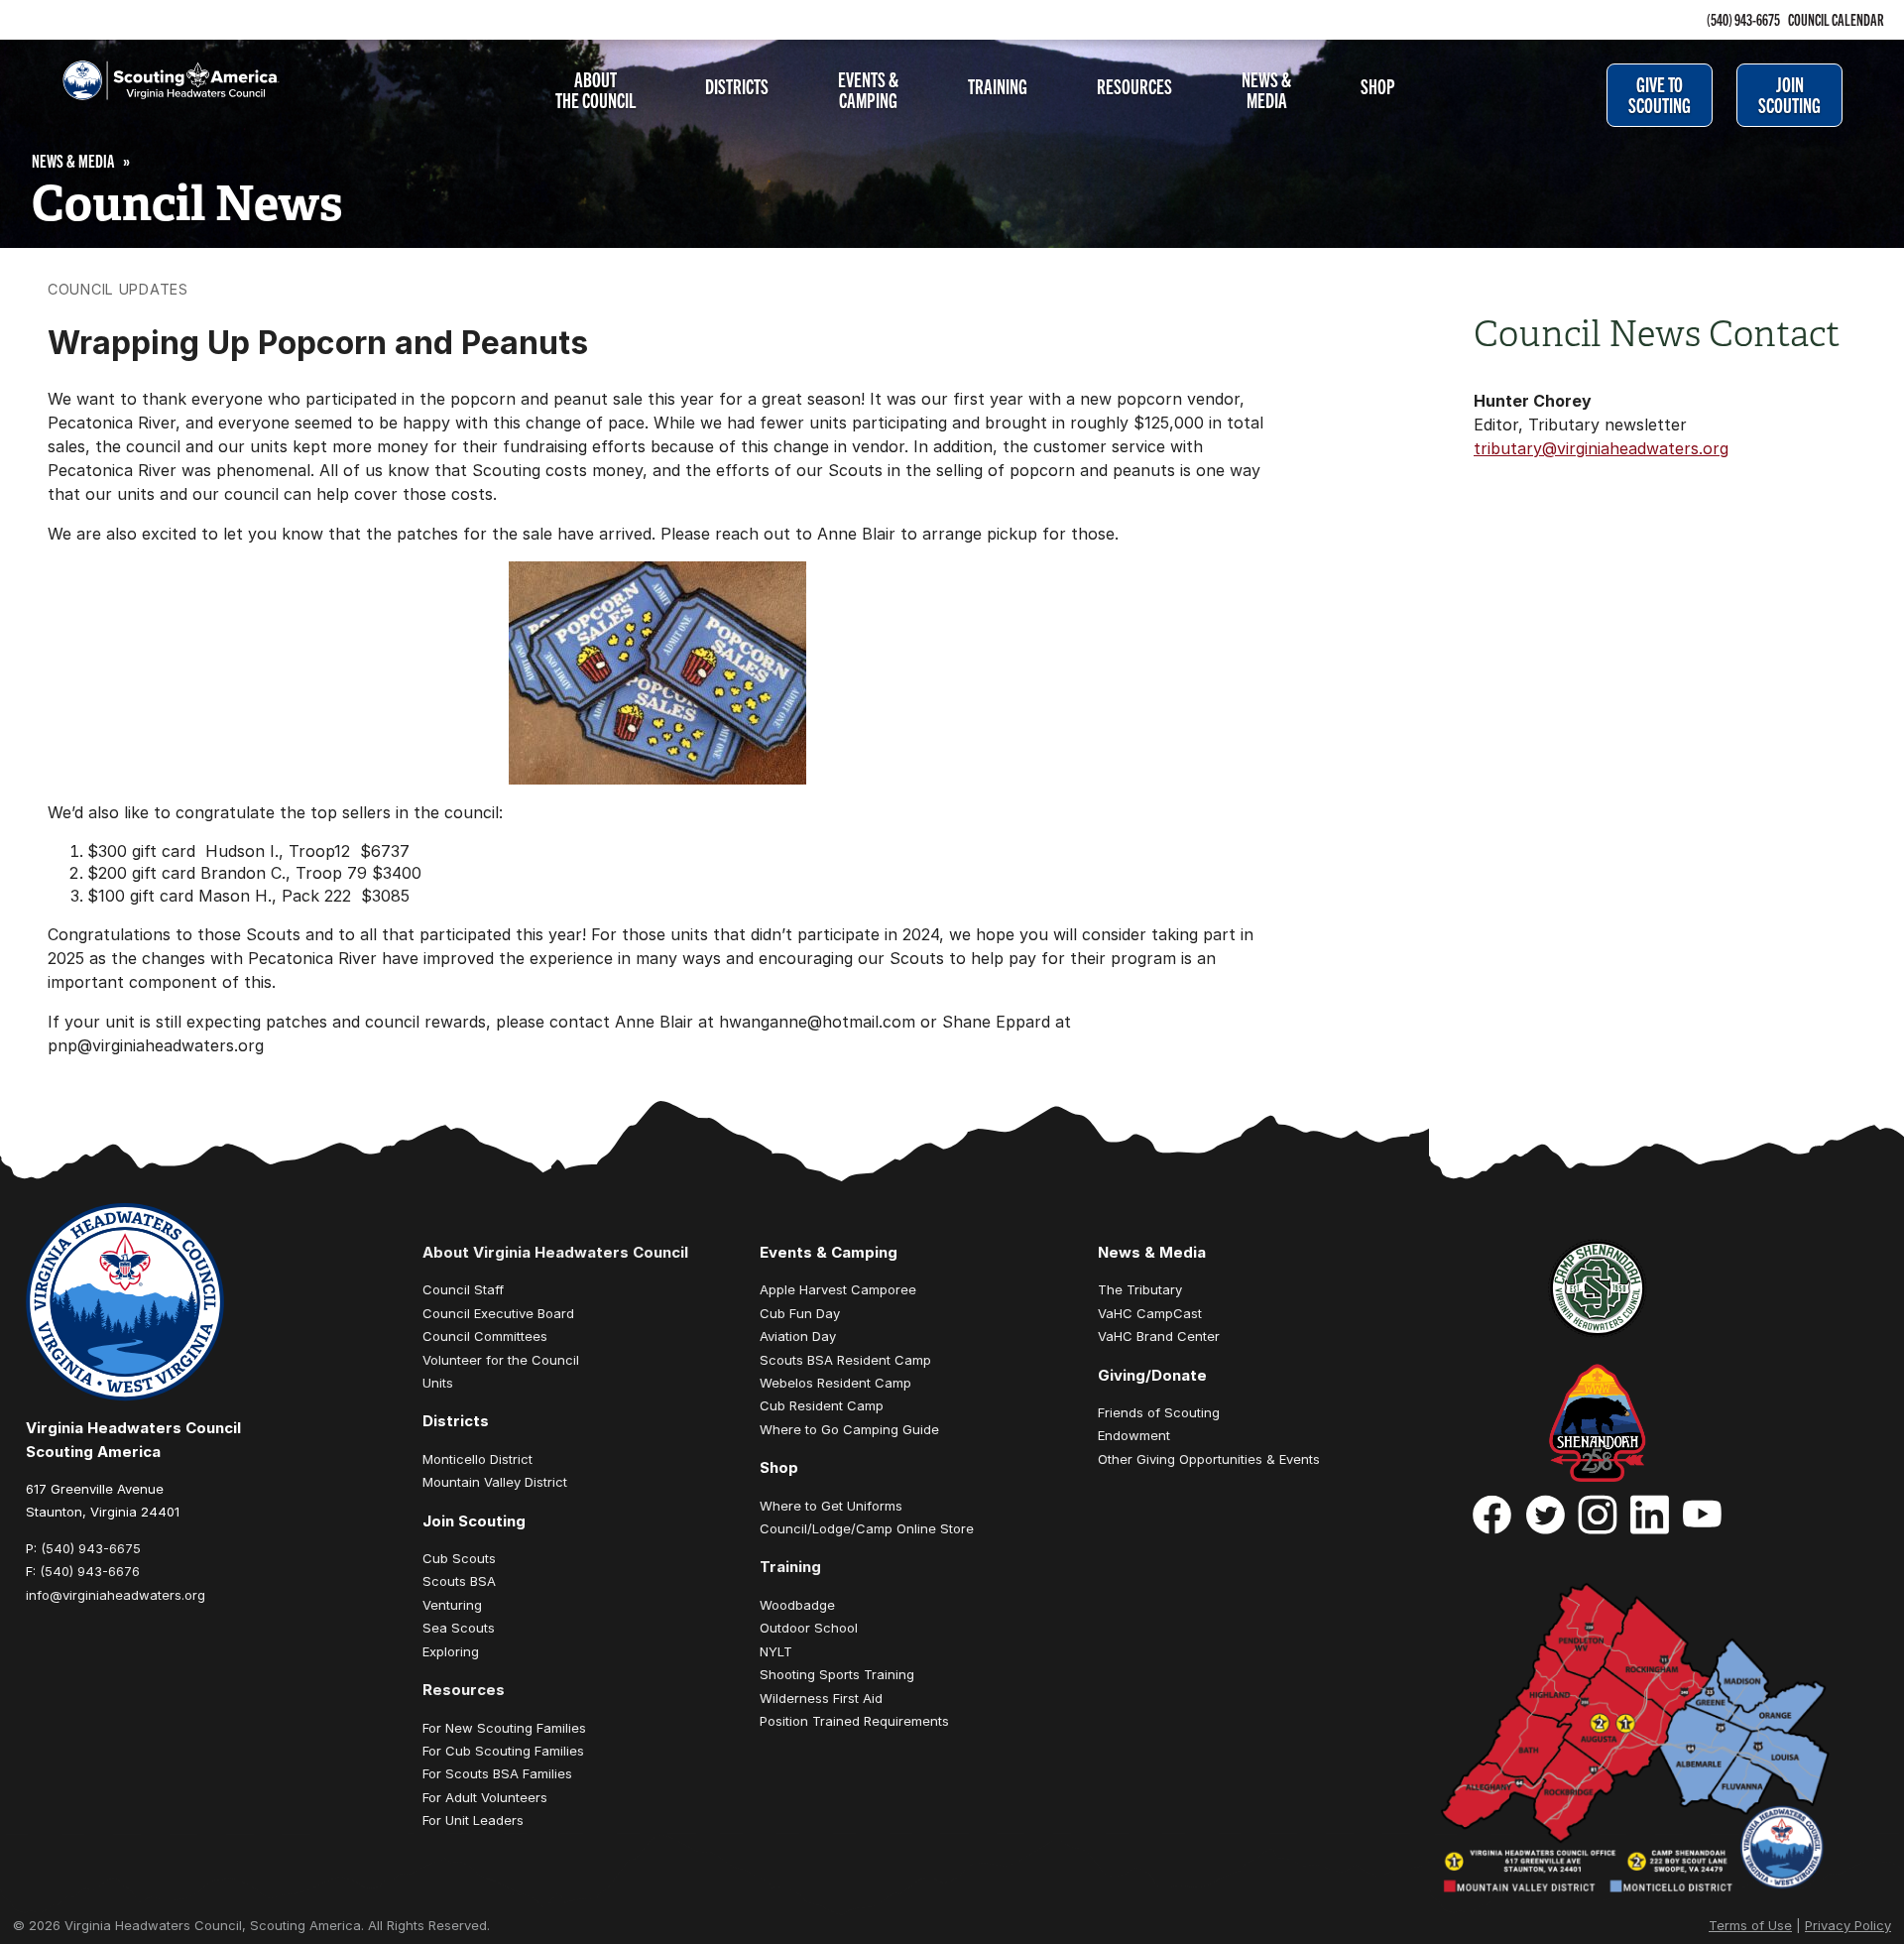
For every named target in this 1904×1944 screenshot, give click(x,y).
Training (998, 85)
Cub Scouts (459, 1558)
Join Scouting (1789, 94)
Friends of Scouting (1159, 1412)
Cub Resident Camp (822, 1405)
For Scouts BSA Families (497, 1773)
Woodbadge (797, 1605)
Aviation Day (798, 1336)
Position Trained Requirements (854, 1721)
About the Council (595, 89)
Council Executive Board (498, 1313)
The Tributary (1140, 1289)
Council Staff (463, 1289)
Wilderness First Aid (821, 1698)
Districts (737, 85)
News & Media (1266, 89)
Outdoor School (809, 1628)
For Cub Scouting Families (503, 1751)
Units (438, 1383)
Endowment (1134, 1435)
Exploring (451, 1651)
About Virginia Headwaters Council (555, 1252)
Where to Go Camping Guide (849, 1429)
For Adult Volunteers (485, 1797)
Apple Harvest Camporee (838, 1289)
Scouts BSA (459, 1581)
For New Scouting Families (504, 1728)
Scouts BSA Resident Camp (845, 1360)
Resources (1134, 85)
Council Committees (485, 1336)
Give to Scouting (1660, 94)
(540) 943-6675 (1743, 19)
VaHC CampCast (1150, 1313)
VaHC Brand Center (1159, 1336)
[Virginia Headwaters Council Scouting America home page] (155, 92)
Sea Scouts (459, 1628)
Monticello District (477, 1459)
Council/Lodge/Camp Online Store (867, 1528)
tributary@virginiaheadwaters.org (1601, 448)
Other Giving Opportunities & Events (1209, 1459)
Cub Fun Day (800, 1313)
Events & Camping (868, 89)
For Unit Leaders (473, 1820)
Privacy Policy (1848, 1925)
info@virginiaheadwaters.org (116, 1595)
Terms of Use (1750, 1925)
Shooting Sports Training (837, 1674)
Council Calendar (1836, 19)
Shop (1378, 85)
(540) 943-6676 (90, 1571)
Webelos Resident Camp (835, 1383)
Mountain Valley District (495, 1482)
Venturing (452, 1605)
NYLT (776, 1651)
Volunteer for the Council (501, 1360)
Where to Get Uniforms (831, 1506)
